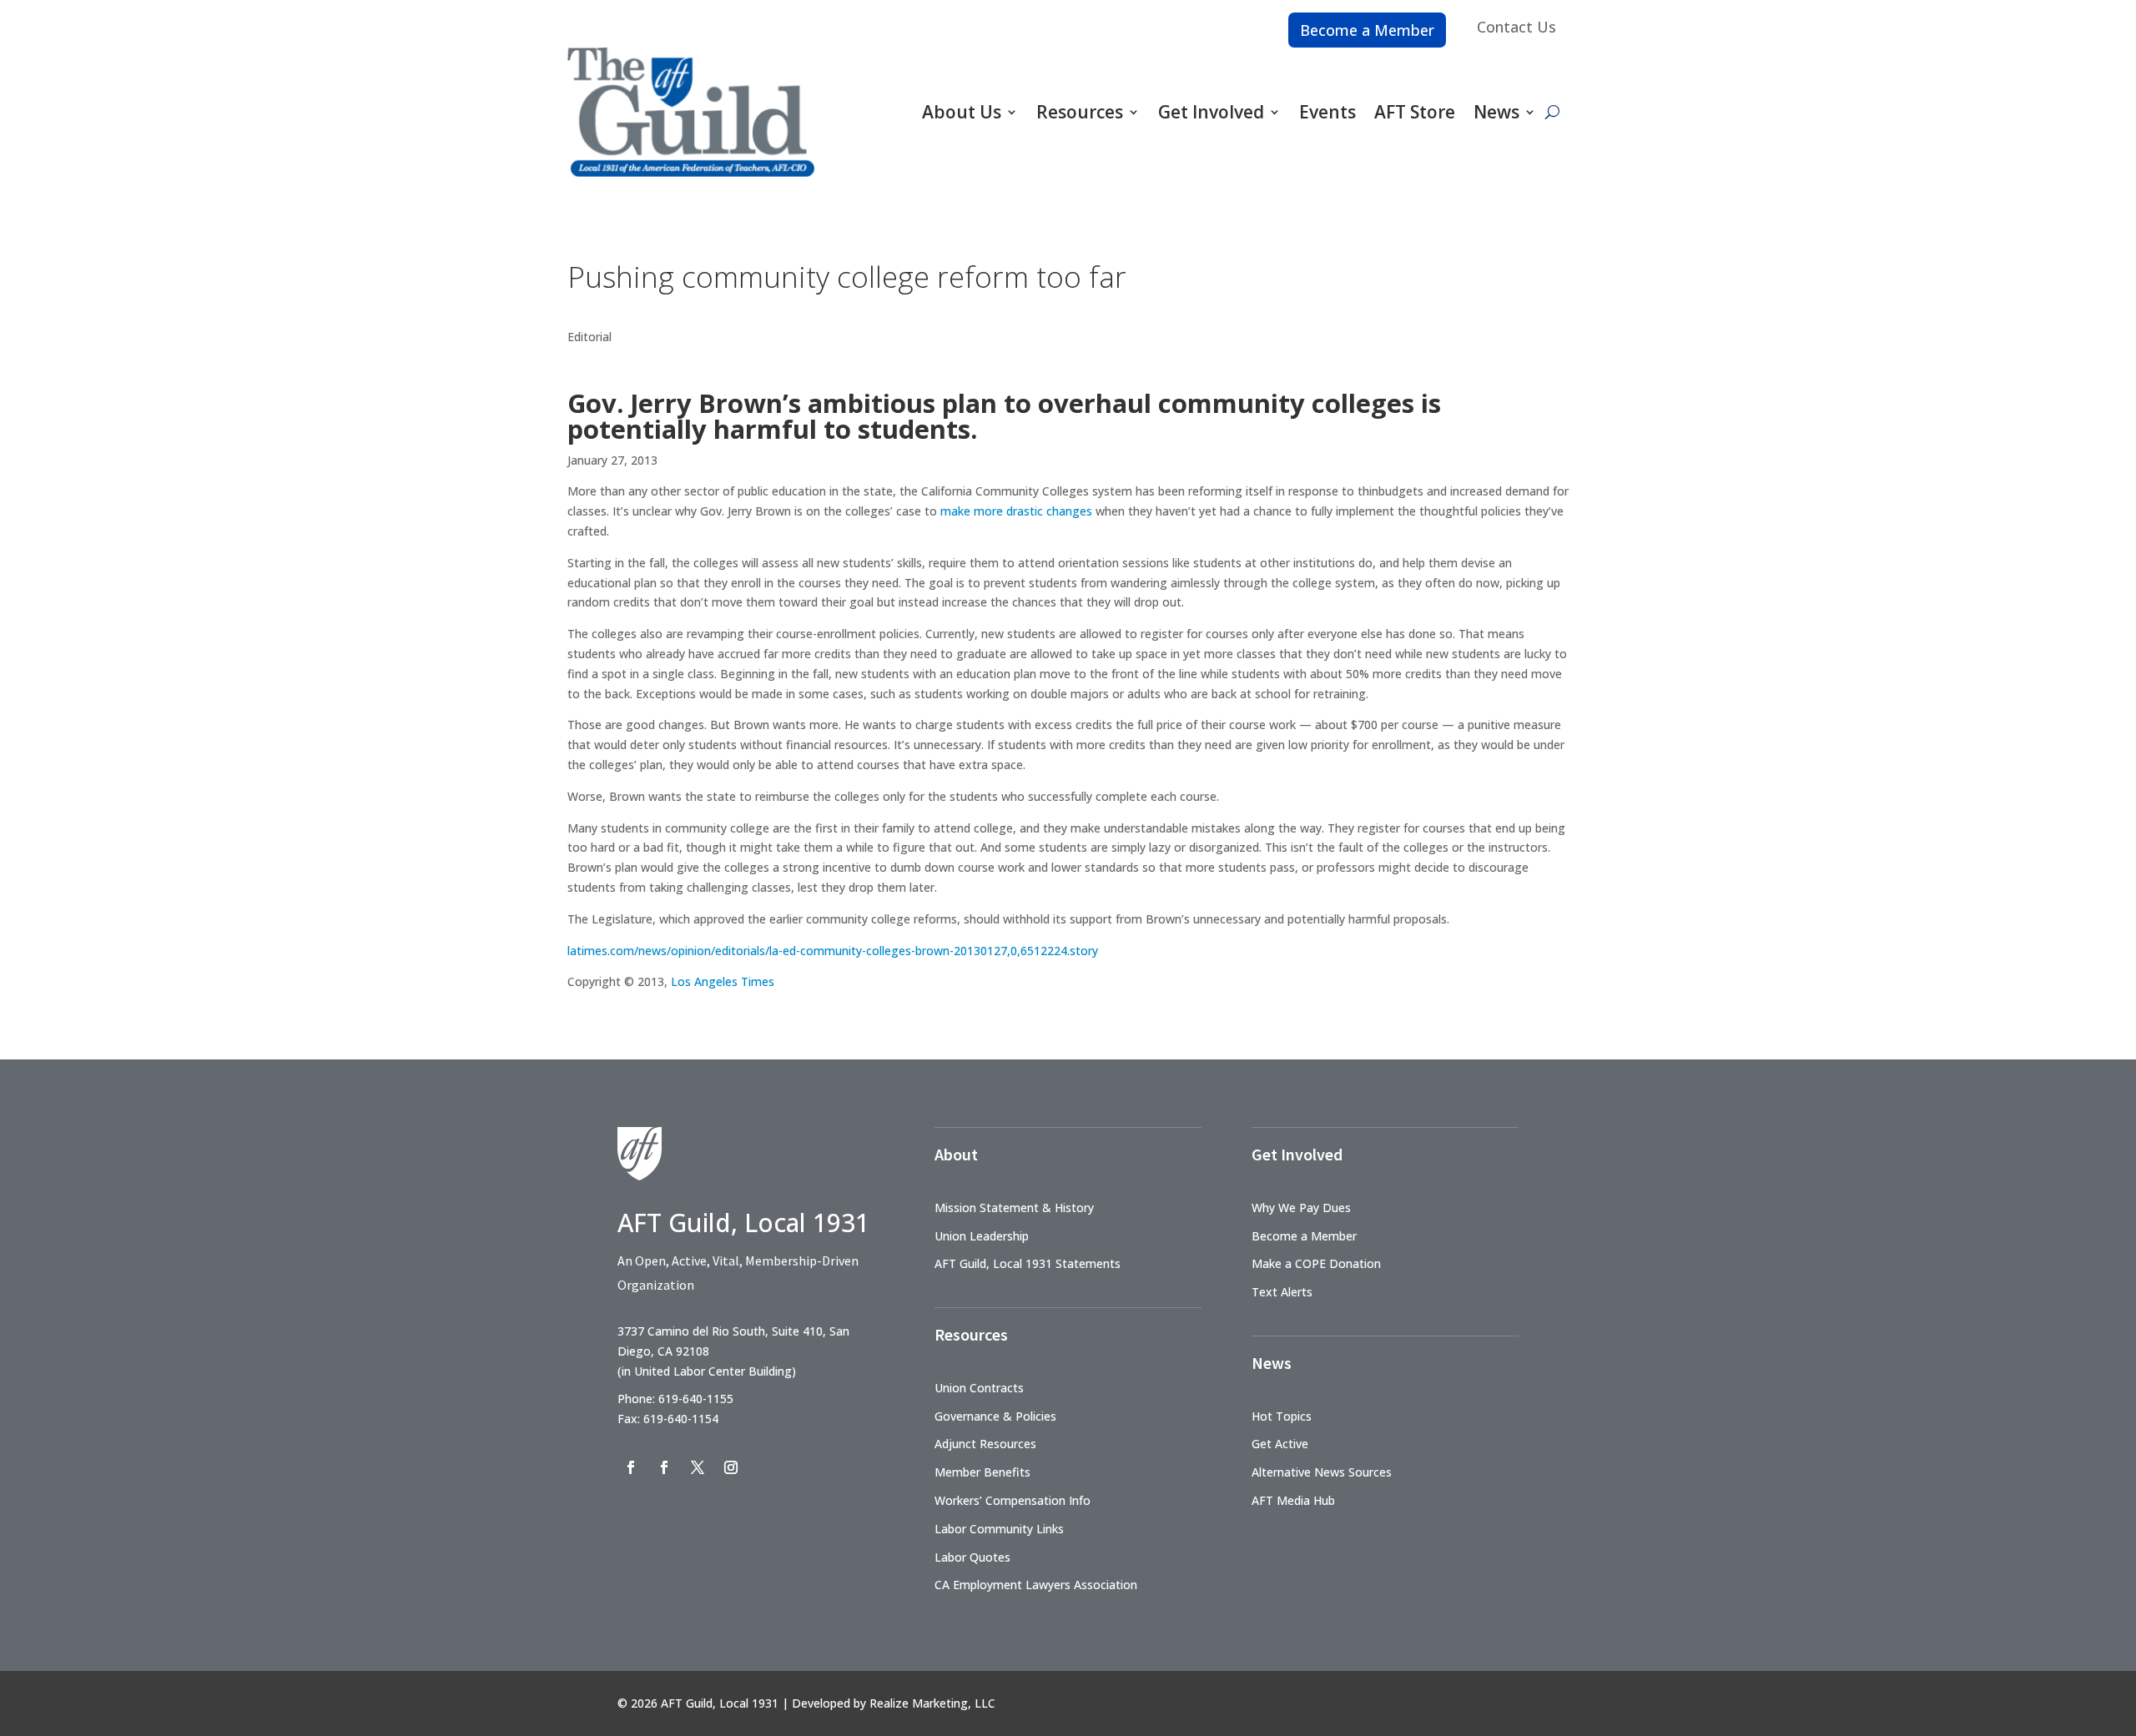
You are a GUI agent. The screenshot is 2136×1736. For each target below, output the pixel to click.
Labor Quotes (972, 1557)
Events (1327, 112)
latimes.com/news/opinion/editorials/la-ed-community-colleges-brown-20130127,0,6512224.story (833, 951)
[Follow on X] (698, 1467)
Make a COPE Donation (1316, 1263)
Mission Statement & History (1014, 1208)
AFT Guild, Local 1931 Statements (1028, 1263)
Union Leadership (982, 1236)
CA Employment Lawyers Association (1036, 1585)
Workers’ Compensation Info (1013, 1500)
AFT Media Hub (1293, 1500)
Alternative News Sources (1322, 1472)
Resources (1080, 112)
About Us (962, 112)
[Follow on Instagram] (731, 1467)
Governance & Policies (995, 1416)
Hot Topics (1282, 1416)
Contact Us (1516, 27)
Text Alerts (1282, 1292)
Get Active (1280, 1444)
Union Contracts (979, 1388)
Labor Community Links (999, 1529)
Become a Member (1367, 30)
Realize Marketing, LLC (932, 1703)
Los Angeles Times (723, 981)
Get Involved (1211, 112)
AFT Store (1415, 112)
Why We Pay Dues (1301, 1208)
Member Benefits (982, 1472)
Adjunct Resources (985, 1444)
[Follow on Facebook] (631, 1467)
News (1496, 112)
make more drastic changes (1016, 511)
